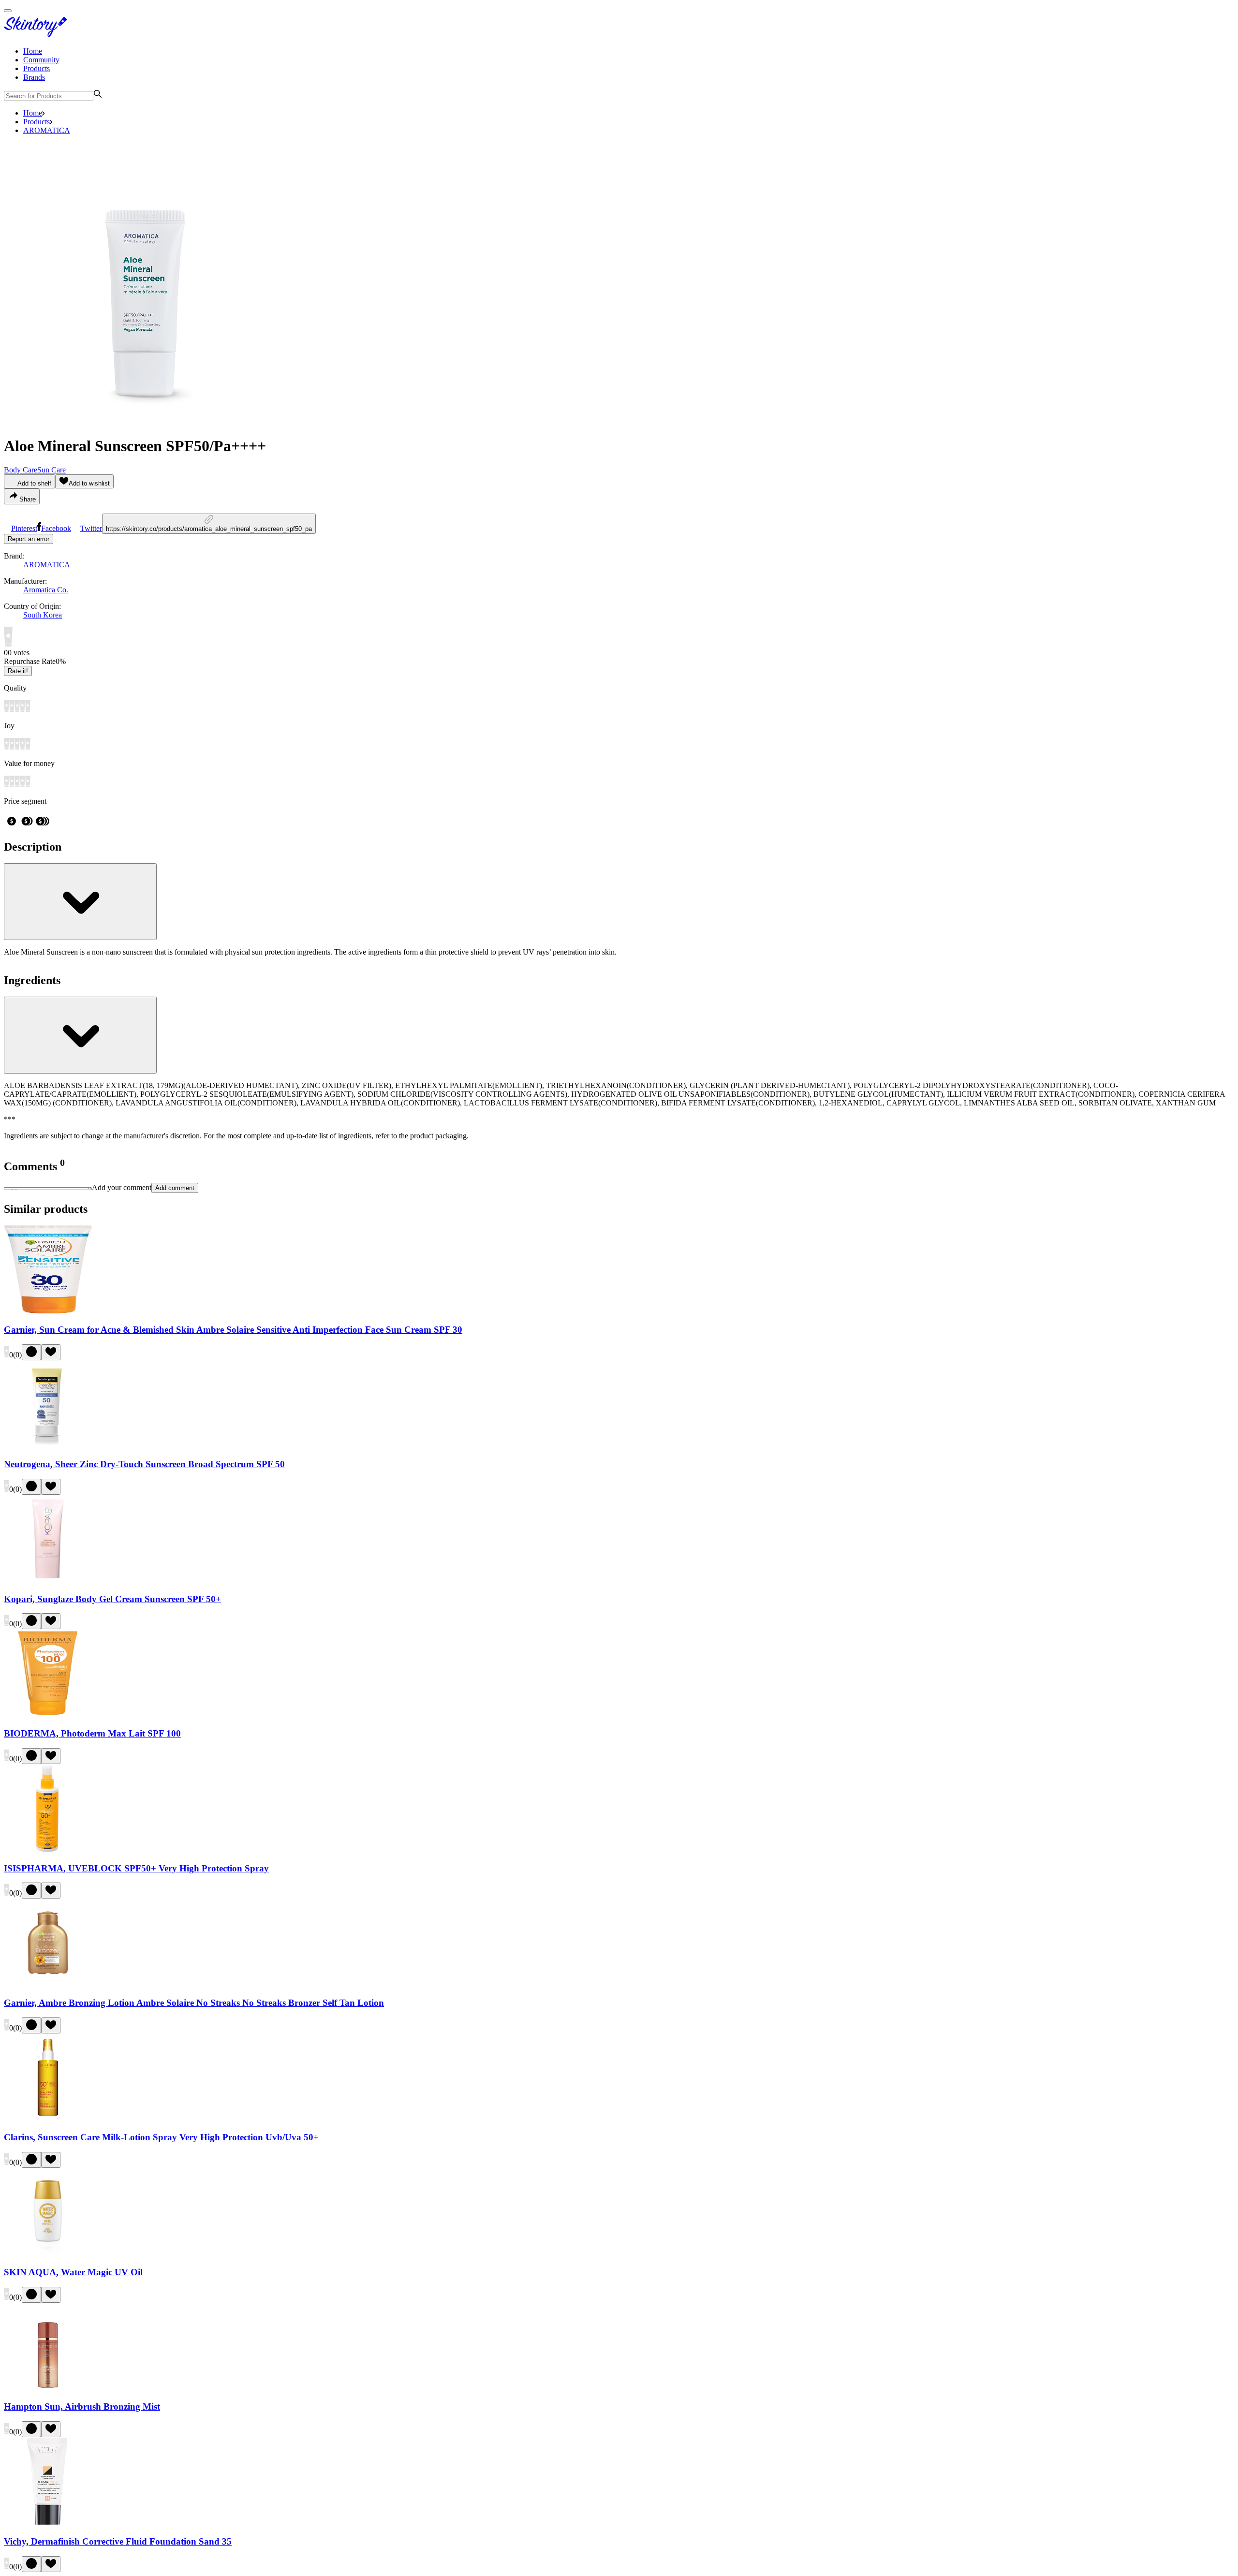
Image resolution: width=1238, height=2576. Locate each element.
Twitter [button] (91, 528)
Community (41, 60)
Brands (34, 77)
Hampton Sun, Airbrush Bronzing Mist (82, 2407)
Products (37, 68)
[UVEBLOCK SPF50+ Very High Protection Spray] (48, 1849)
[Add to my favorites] (51, 1352)
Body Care (21, 470)
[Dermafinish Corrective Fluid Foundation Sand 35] (48, 2523)
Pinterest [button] (24, 528)
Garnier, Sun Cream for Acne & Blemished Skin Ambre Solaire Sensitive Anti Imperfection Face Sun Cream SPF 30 (233, 1330)
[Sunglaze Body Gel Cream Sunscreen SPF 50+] (48, 1580)
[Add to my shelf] (31, 1352)
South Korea (43, 615)
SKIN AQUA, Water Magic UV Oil (73, 2272)
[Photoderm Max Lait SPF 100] (48, 1715)
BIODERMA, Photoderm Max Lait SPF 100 (92, 1733)
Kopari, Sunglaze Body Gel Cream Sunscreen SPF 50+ (112, 1599)
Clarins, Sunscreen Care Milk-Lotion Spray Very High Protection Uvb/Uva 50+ (161, 2137)
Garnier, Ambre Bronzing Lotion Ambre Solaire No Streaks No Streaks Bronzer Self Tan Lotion (194, 2003)
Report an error (29, 539)
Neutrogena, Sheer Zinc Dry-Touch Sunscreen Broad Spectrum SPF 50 (144, 1464)
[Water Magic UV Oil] (48, 2253)
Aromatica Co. (46, 590)
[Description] (80, 902)
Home (33, 51)
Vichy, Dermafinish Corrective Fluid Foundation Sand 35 (118, 2541)
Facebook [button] (56, 528)
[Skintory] (38, 35)
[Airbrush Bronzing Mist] (48, 2388)
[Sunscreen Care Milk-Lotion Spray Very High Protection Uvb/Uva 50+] (48, 2119)
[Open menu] (8, 11)
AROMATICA (47, 130)
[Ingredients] (80, 1035)
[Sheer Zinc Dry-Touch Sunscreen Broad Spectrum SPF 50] (48, 1446)
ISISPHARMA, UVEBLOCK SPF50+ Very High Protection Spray (136, 1868)
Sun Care (52, 470)
